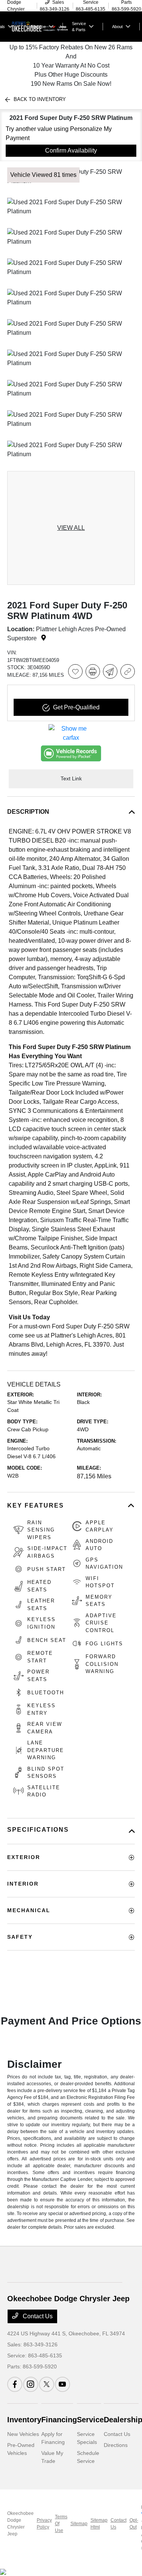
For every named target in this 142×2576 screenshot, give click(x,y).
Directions (116, 2445)
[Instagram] (31, 2384)
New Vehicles (23, 2434)
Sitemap (79, 2524)
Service (90, 2420)
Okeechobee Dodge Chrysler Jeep (20, 2524)
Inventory (24, 2420)
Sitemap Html (99, 2524)
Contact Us (37, 2316)
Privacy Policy (44, 2524)
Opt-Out (134, 2524)
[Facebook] (15, 2384)
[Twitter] (47, 2384)
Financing (59, 2420)
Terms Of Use (61, 2524)
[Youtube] (62, 2384)
